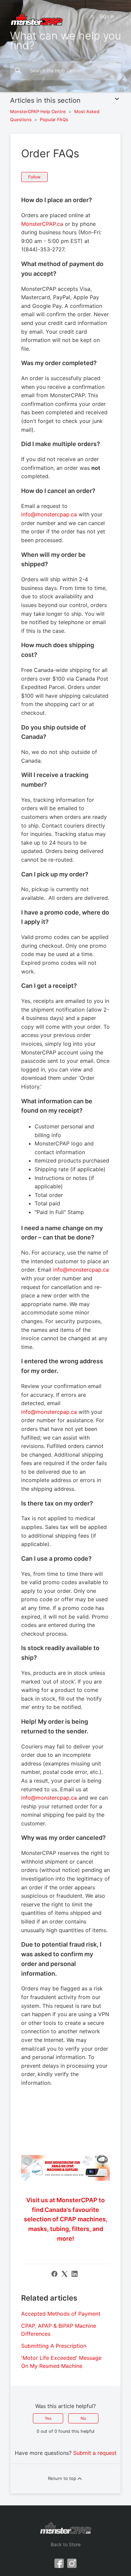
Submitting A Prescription (54, 2346)
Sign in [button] (107, 16)
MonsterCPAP (66, 2219)
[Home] (36, 18)
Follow (34, 177)
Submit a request (95, 2453)
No (83, 2418)
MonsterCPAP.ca (42, 224)
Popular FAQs (54, 119)
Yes (48, 2418)
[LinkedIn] (75, 2274)
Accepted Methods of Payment (61, 2314)
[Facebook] (54, 2274)
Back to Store (66, 2544)
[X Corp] (64, 2274)
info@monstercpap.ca (49, 514)
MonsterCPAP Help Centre (38, 111)
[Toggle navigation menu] (92, 16)
